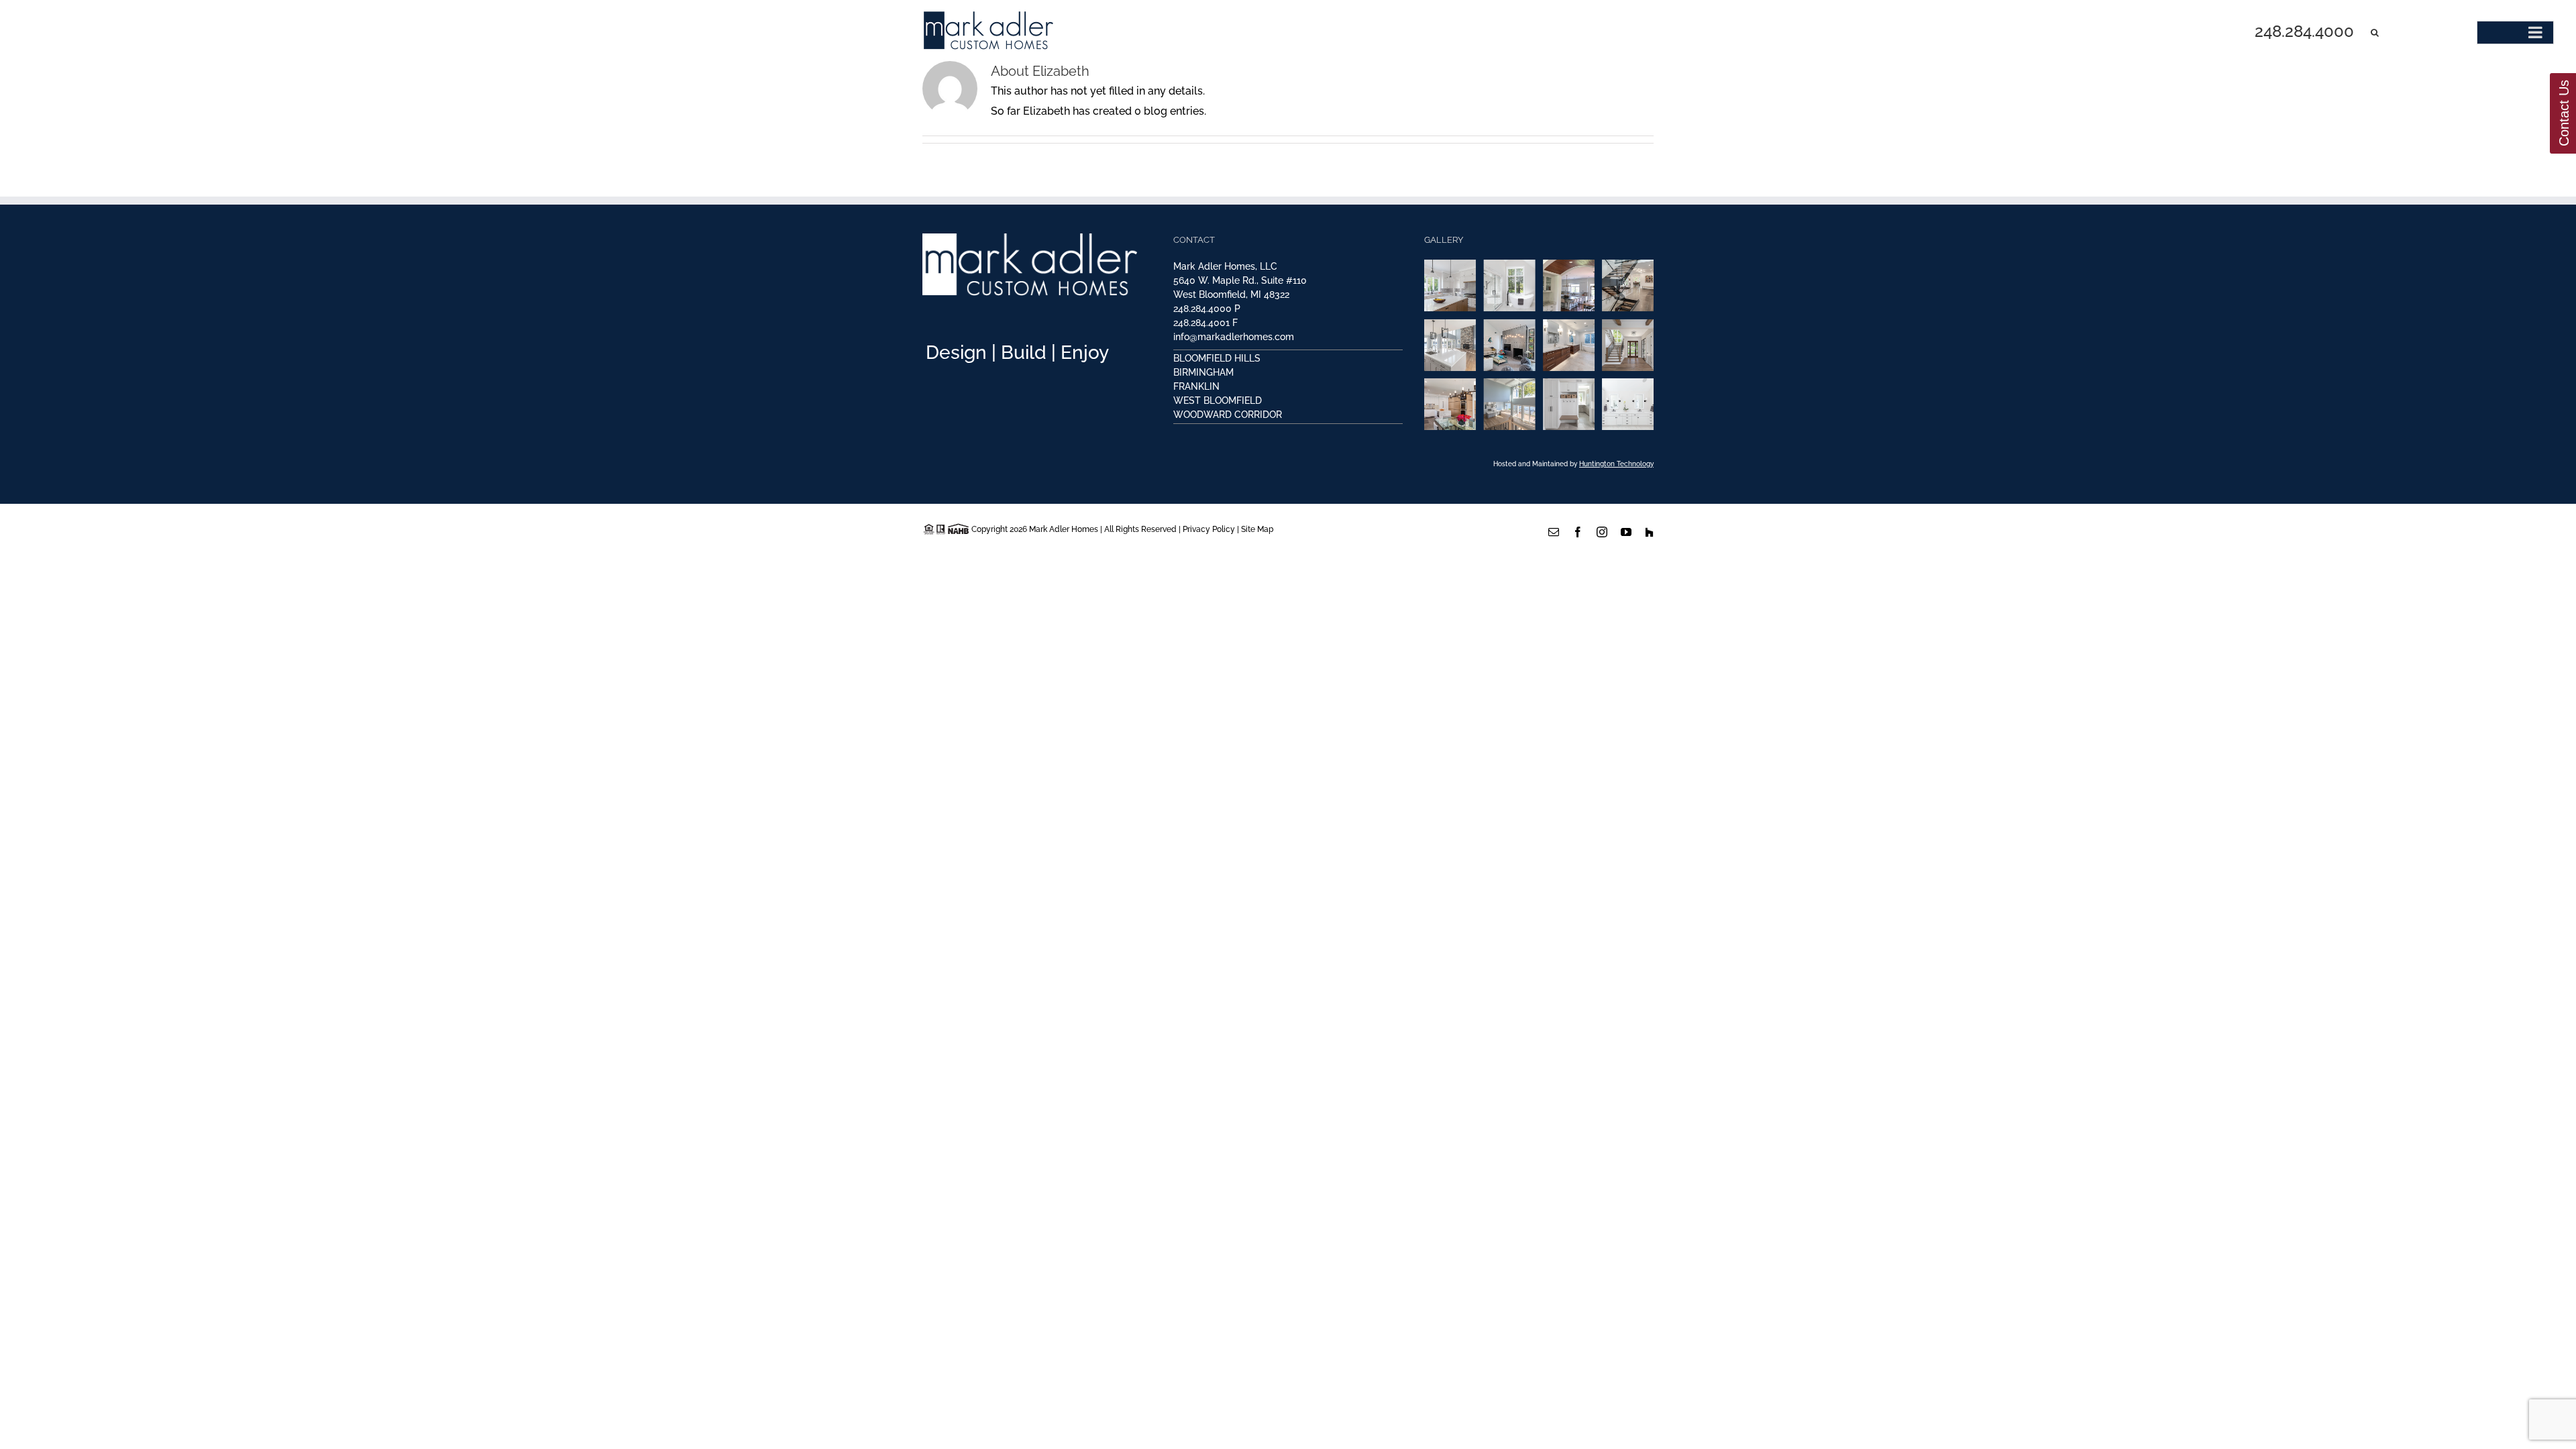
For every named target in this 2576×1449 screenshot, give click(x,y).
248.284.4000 (1202, 309)
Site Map (1257, 529)
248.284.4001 (1201, 323)
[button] (2375, 32)
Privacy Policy (1209, 529)
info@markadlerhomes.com (1234, 337)
